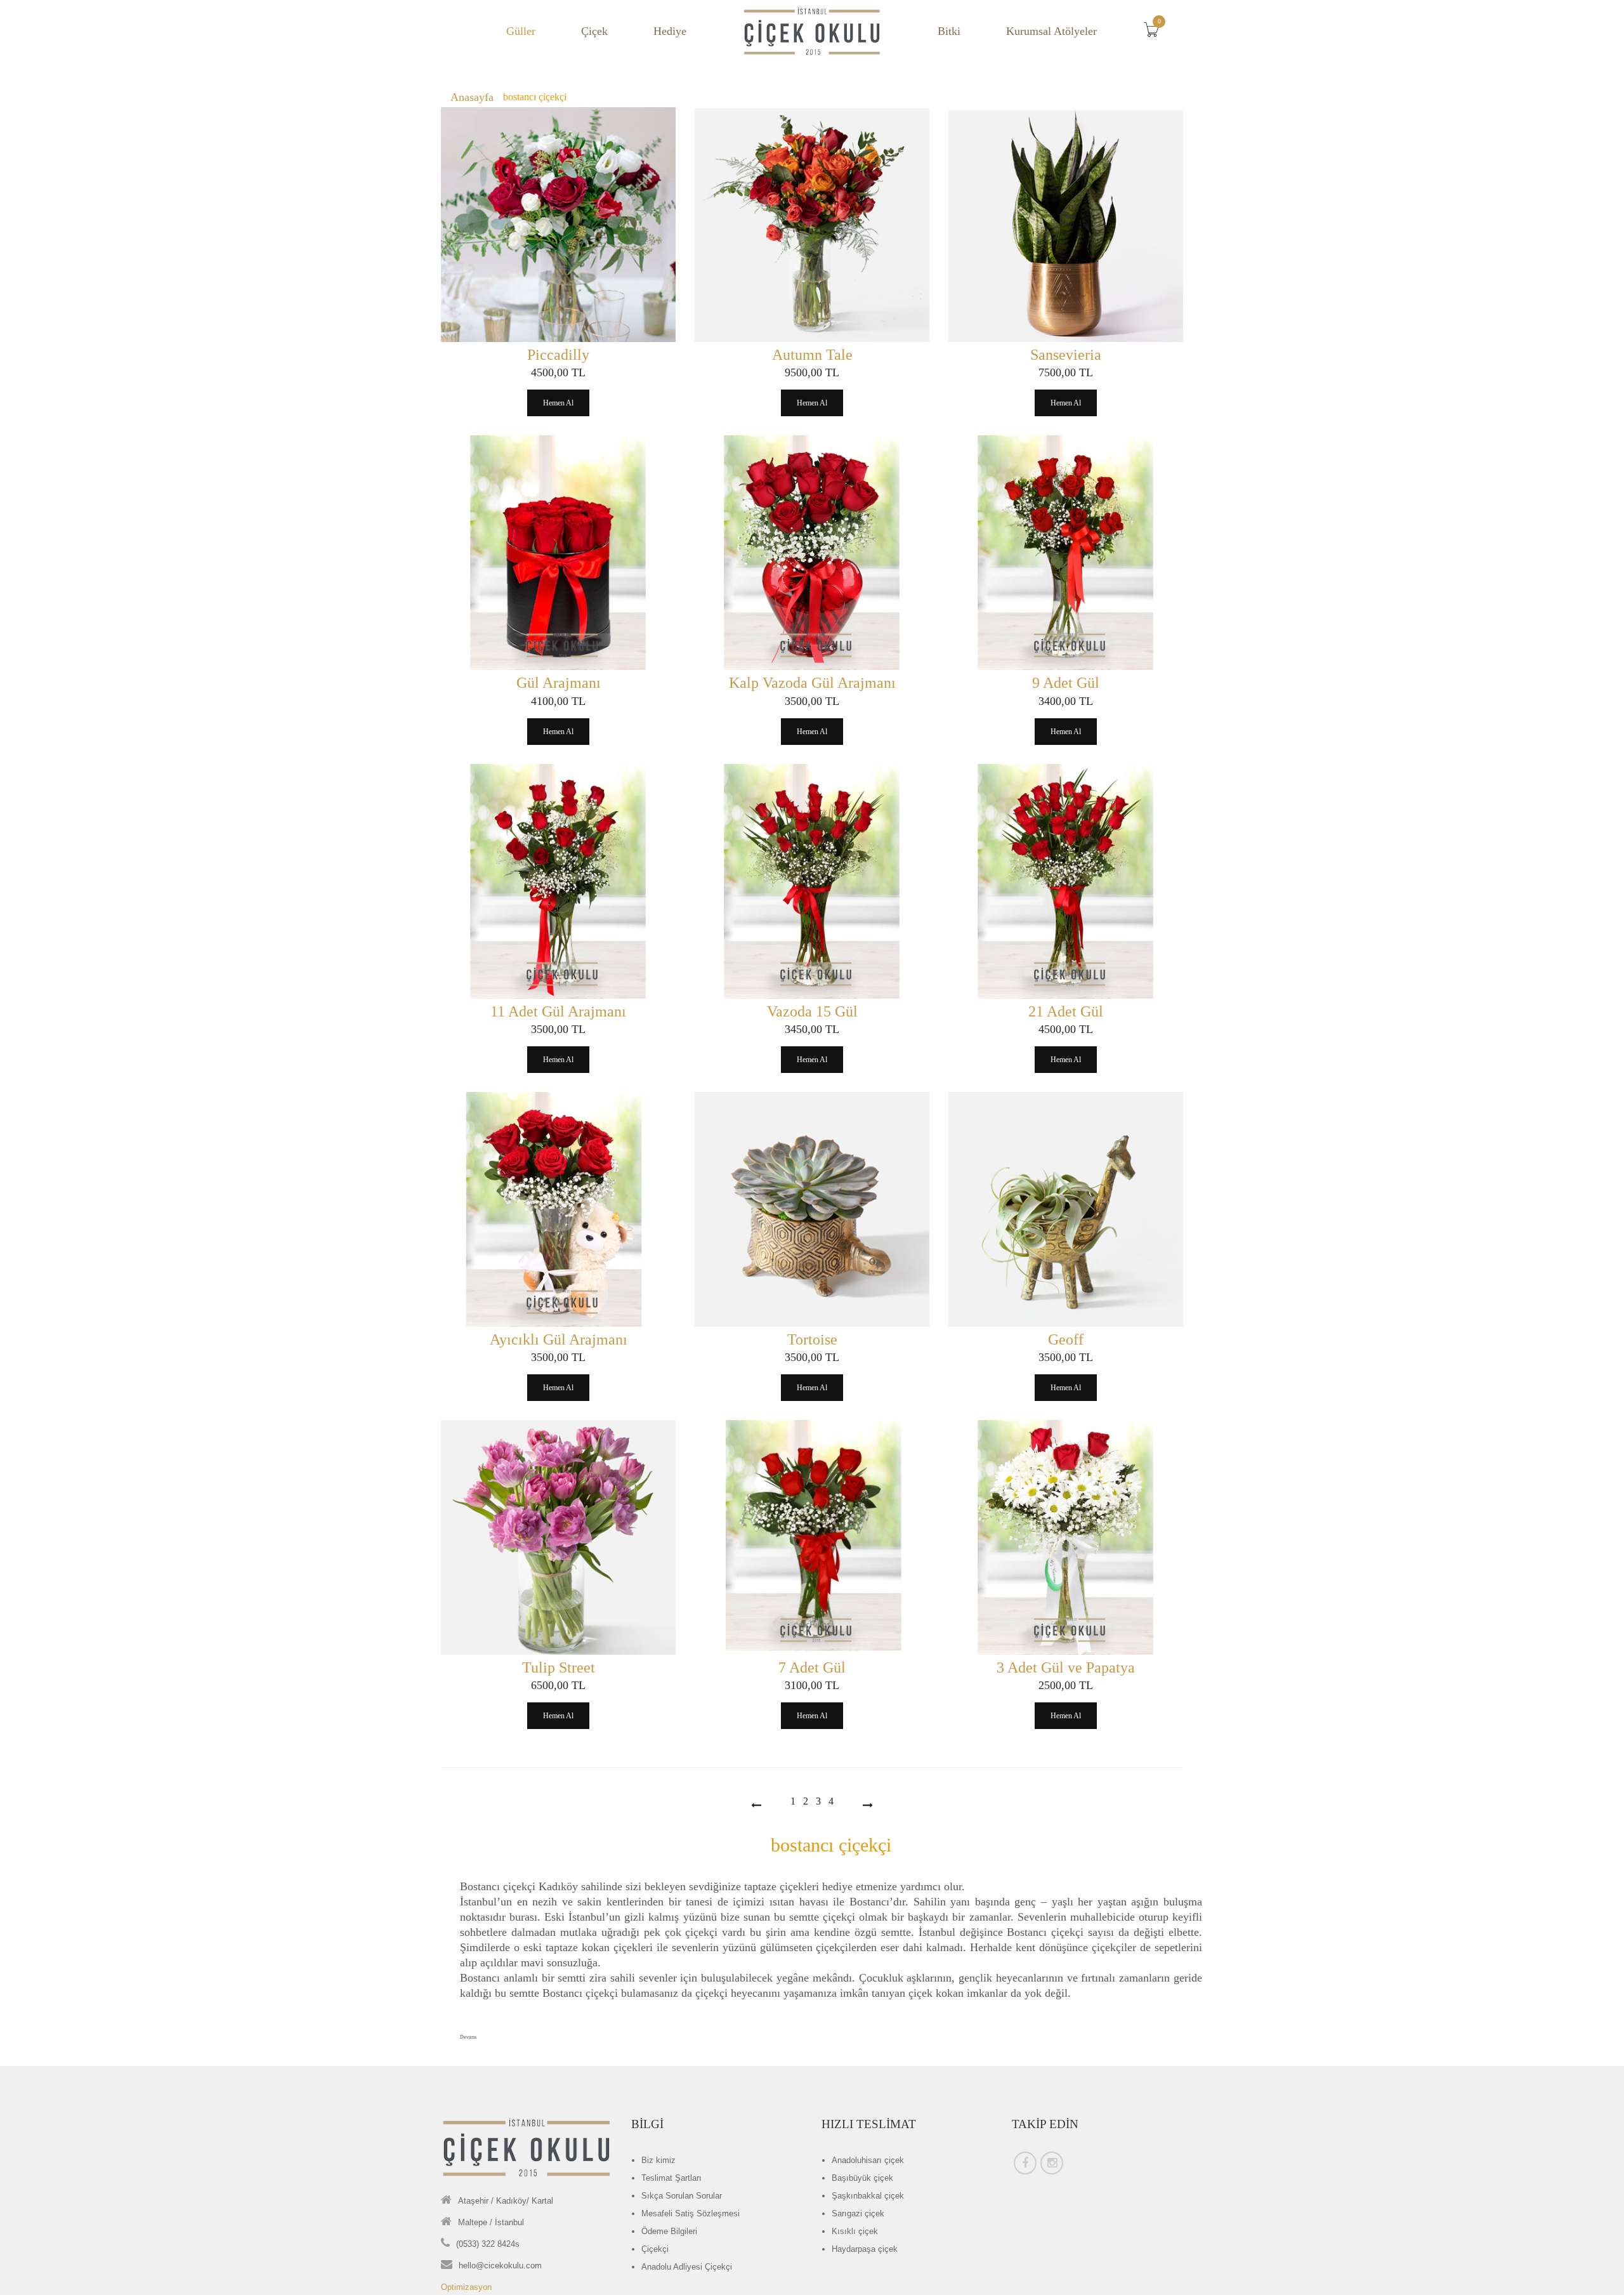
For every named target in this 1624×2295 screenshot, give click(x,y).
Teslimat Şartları (671, 2178)
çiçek (868, 2160)
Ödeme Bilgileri (669, 2231)
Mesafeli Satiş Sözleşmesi (691, 2213)
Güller (521, 31)
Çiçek (594, 31)
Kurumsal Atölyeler (1051, 31)
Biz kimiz (658, 2160)
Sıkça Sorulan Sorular (682, 2196)
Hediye (670, 31)
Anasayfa (472, 97)
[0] (1155, 33)
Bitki (949, 31)
